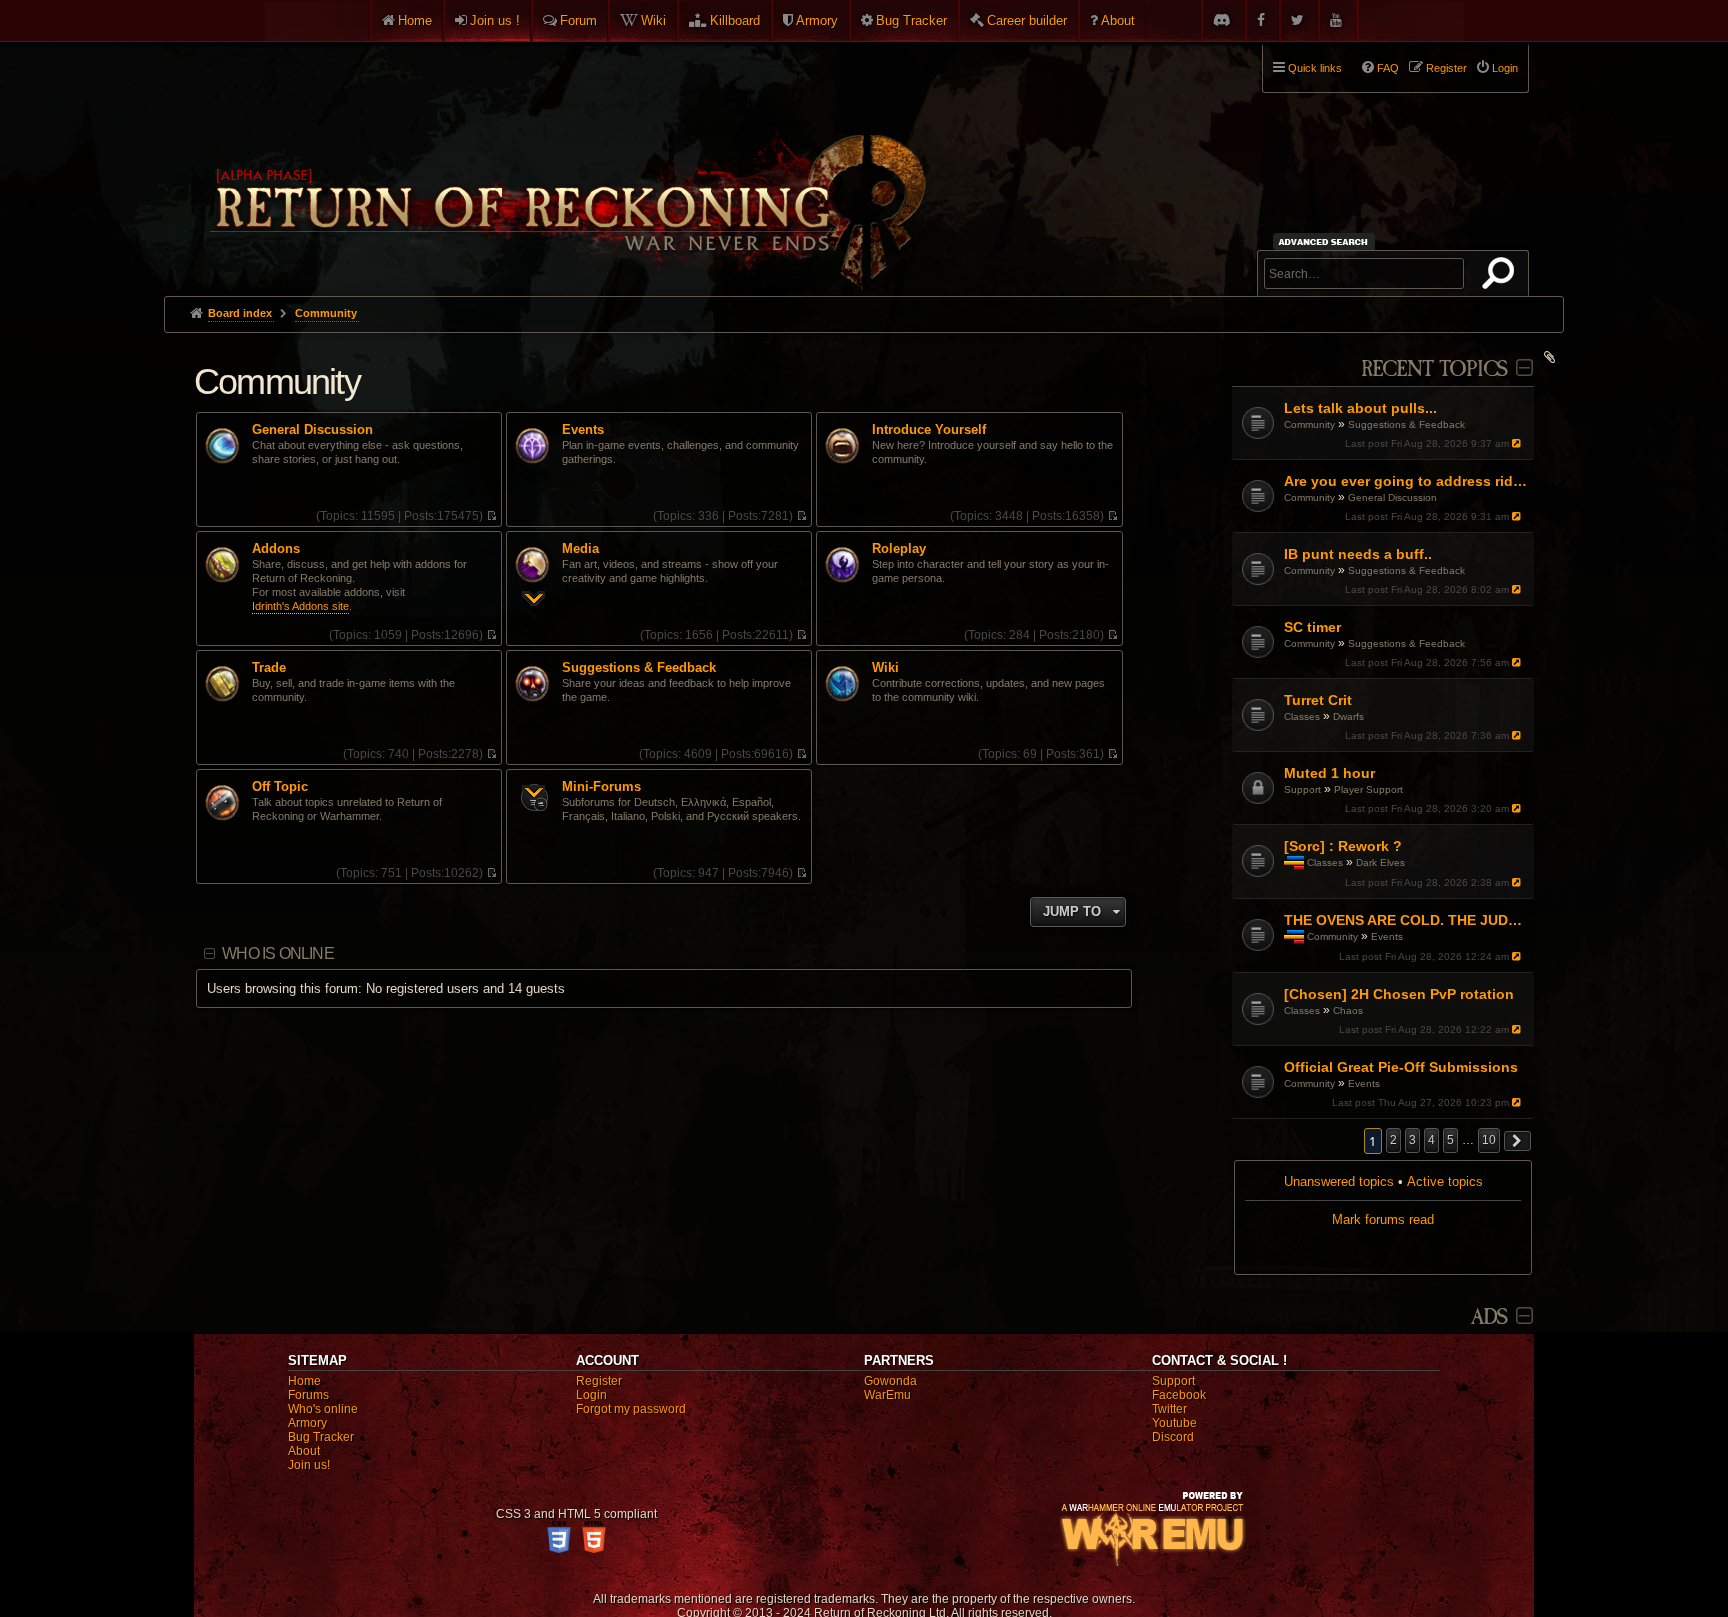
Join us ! (495, 20)
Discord (1173, 1437)
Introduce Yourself (929, 430)
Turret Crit (1318, 700)
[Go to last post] (1518, 443)
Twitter (1169, 1409)
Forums (308, 1395)
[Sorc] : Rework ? (1343, 846)
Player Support (1368, 789)
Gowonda (890, 1381)
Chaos (1348, 1010)
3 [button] (1412, 1140)
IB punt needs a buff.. (1358, 554)
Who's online (323, 1409)
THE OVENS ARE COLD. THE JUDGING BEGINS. (1406, 920)
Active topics (1445, 1181)
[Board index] (566, 161)
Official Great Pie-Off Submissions (1401, 1067)
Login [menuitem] (1505, 68)
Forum (578, 20)
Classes (1302, 716)
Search (1502, 277)
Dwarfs (1348, 716)
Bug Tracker (911, 20)
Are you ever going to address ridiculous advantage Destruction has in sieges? (1406, 481)
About (1118, 20)
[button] (1518, 1141)
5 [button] (1450, 1140)
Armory (817, 20)
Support (1302, 789)
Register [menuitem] (1446, 68)
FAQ (1388, 68)
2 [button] (1393, 1140)
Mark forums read (1383, 1219)
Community (1309, 424)
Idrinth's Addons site (300, 606)
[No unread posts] (491, 516)
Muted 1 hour (1329, 773)
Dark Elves (1380, 862)
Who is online (278, 953)
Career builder (1027, 20)
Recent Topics (1434, 369)
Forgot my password (631, 1409)
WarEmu (887, 1395)
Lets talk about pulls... (1360, 408)
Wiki (653, 20)
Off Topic (280, 787)
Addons (276, 549)
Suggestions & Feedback (1406, 424)
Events (1387, 936)
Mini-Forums (601, 787)
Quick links (1315, 68)
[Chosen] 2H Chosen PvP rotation (1399, 994)
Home (415, 20)
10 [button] (1489, 1140)
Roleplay (899, 549)
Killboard (735, 20)
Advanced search (1326, 241)
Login (591, 1395)
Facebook (1179, 1395)
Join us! (309, 1465)
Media (580, 549)
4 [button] (1431, 1140)
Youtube (1174, 1423)
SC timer (1312, 627)
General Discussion (1392, 497)
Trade (269, 668)
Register (599, 1381)
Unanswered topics (1339, 1181)
